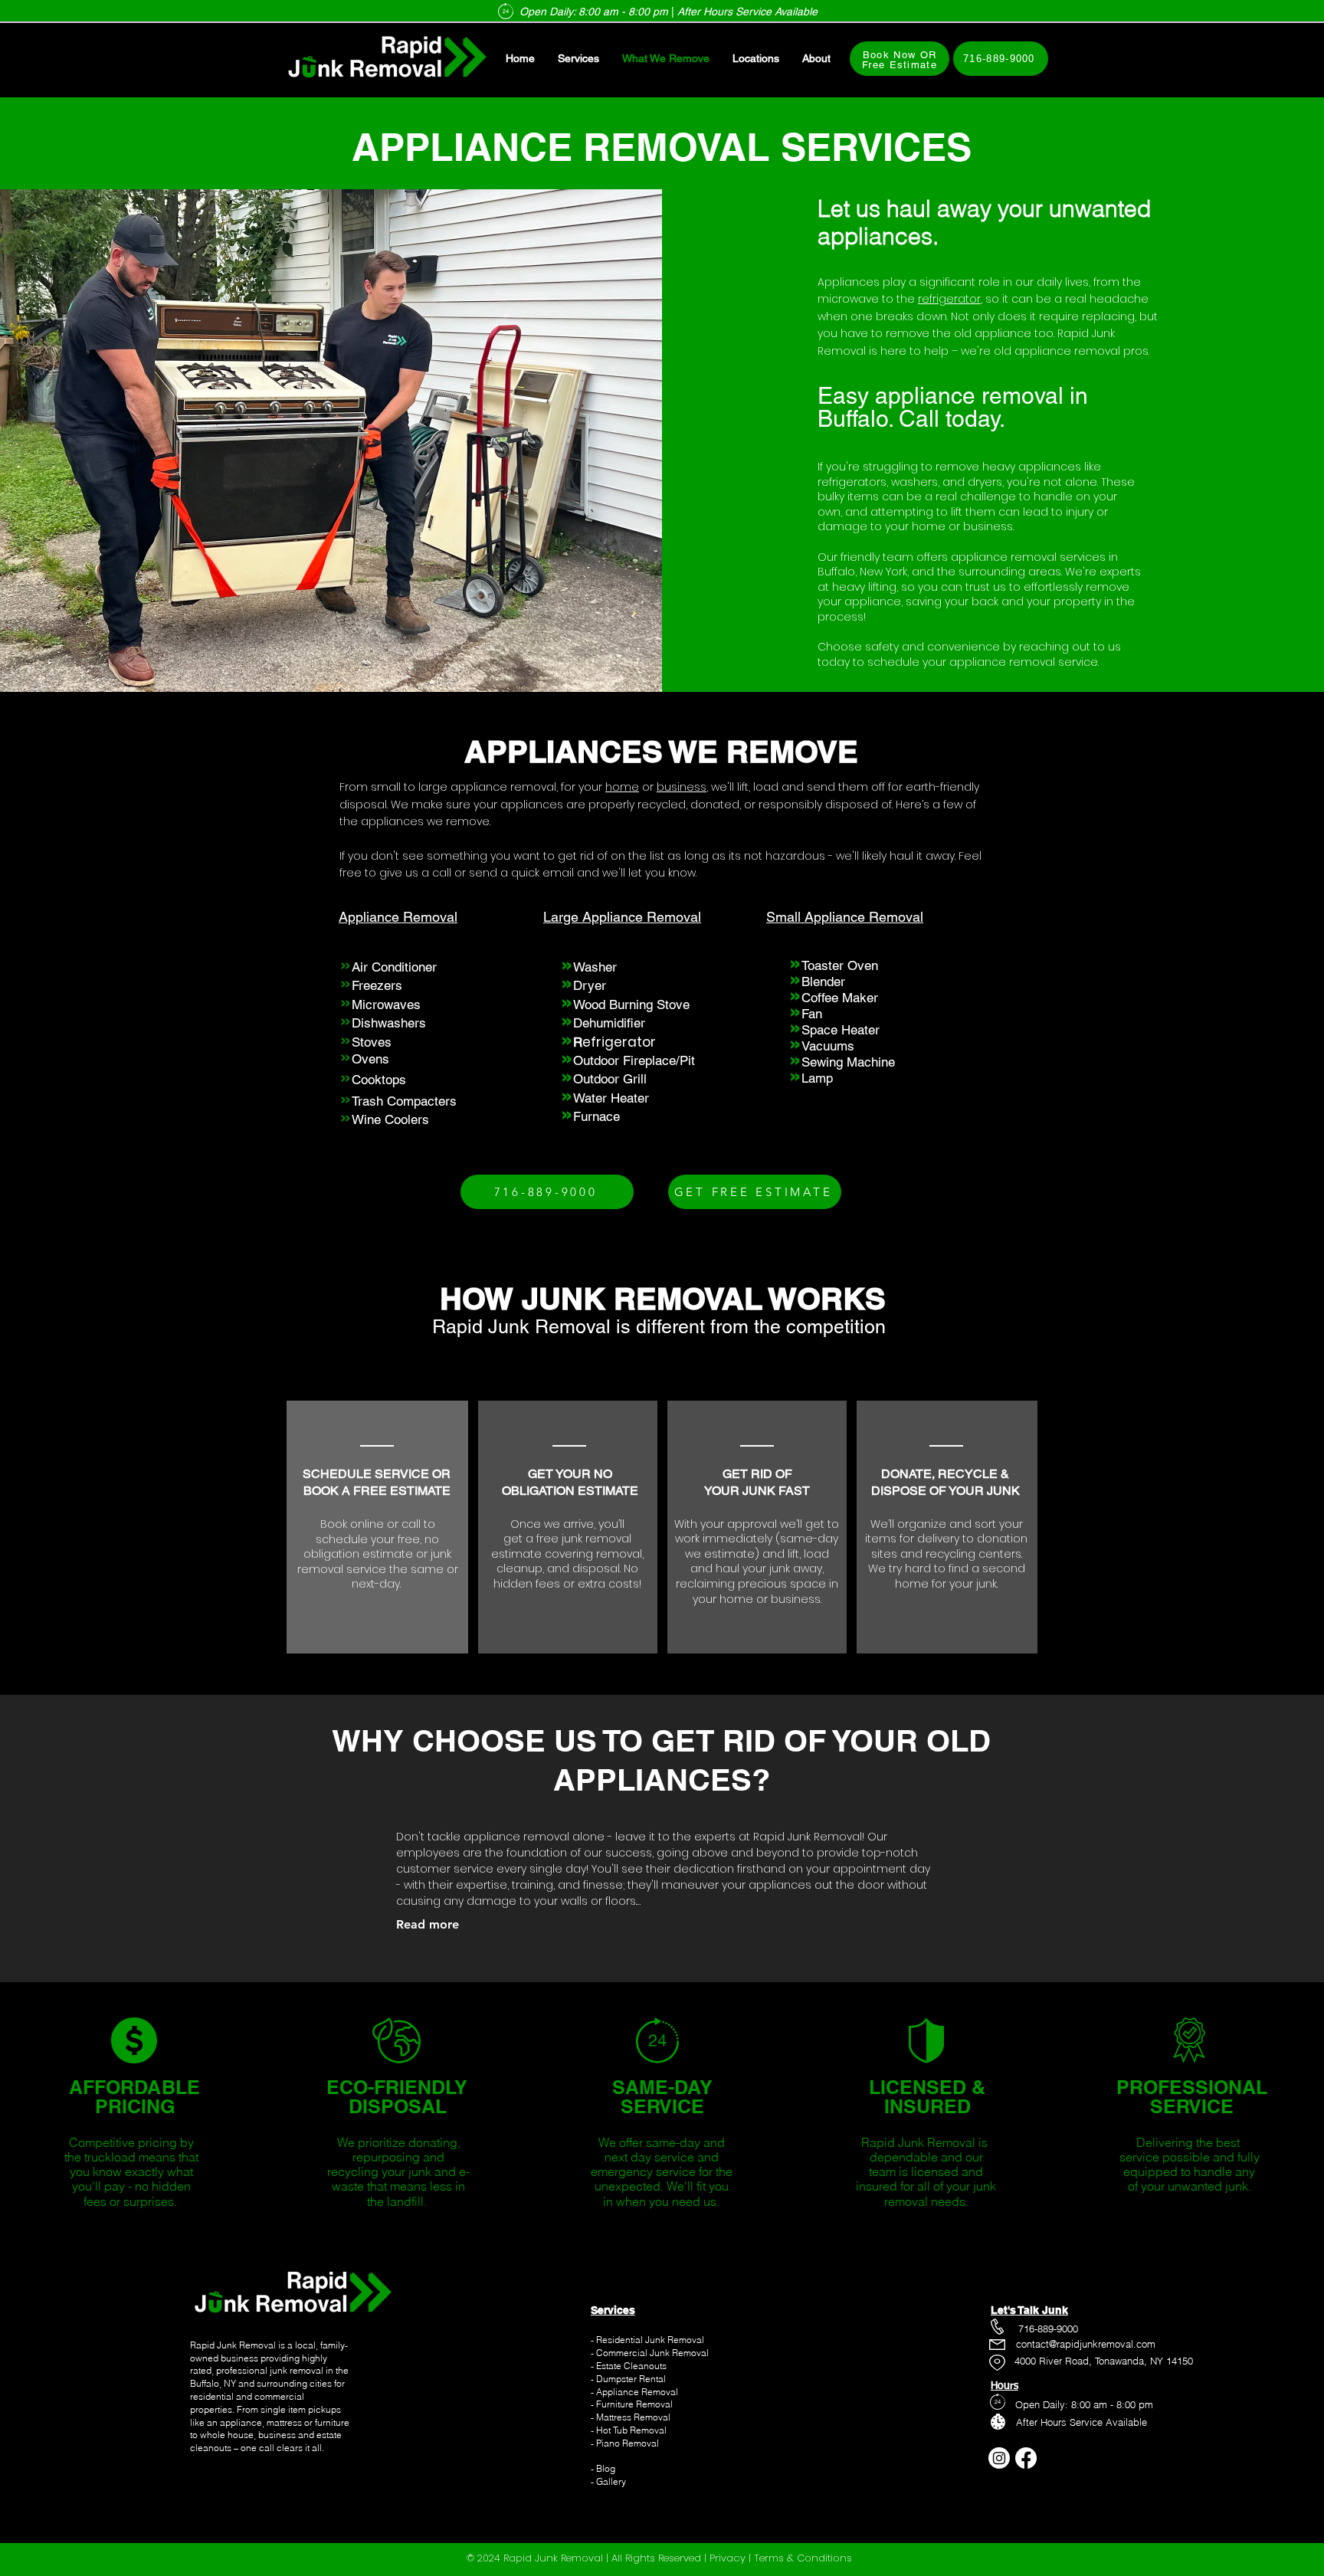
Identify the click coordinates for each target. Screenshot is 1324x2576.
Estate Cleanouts (631, 2366)
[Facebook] (1026, 2458)
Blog (605, 2468)
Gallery (611, 2481)
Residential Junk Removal (650, 2340)
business (682, 787)
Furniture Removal (634, 2404)
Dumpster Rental (631, 2379)
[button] (816, 59)
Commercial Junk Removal (652, 2353)
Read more (428, 1924)
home (622, 787)
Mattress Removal (633, 2417)
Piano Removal (628, 2443)
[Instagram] (999, 2458)
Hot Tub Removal (631, 2430)
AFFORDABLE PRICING (134, 2097)
